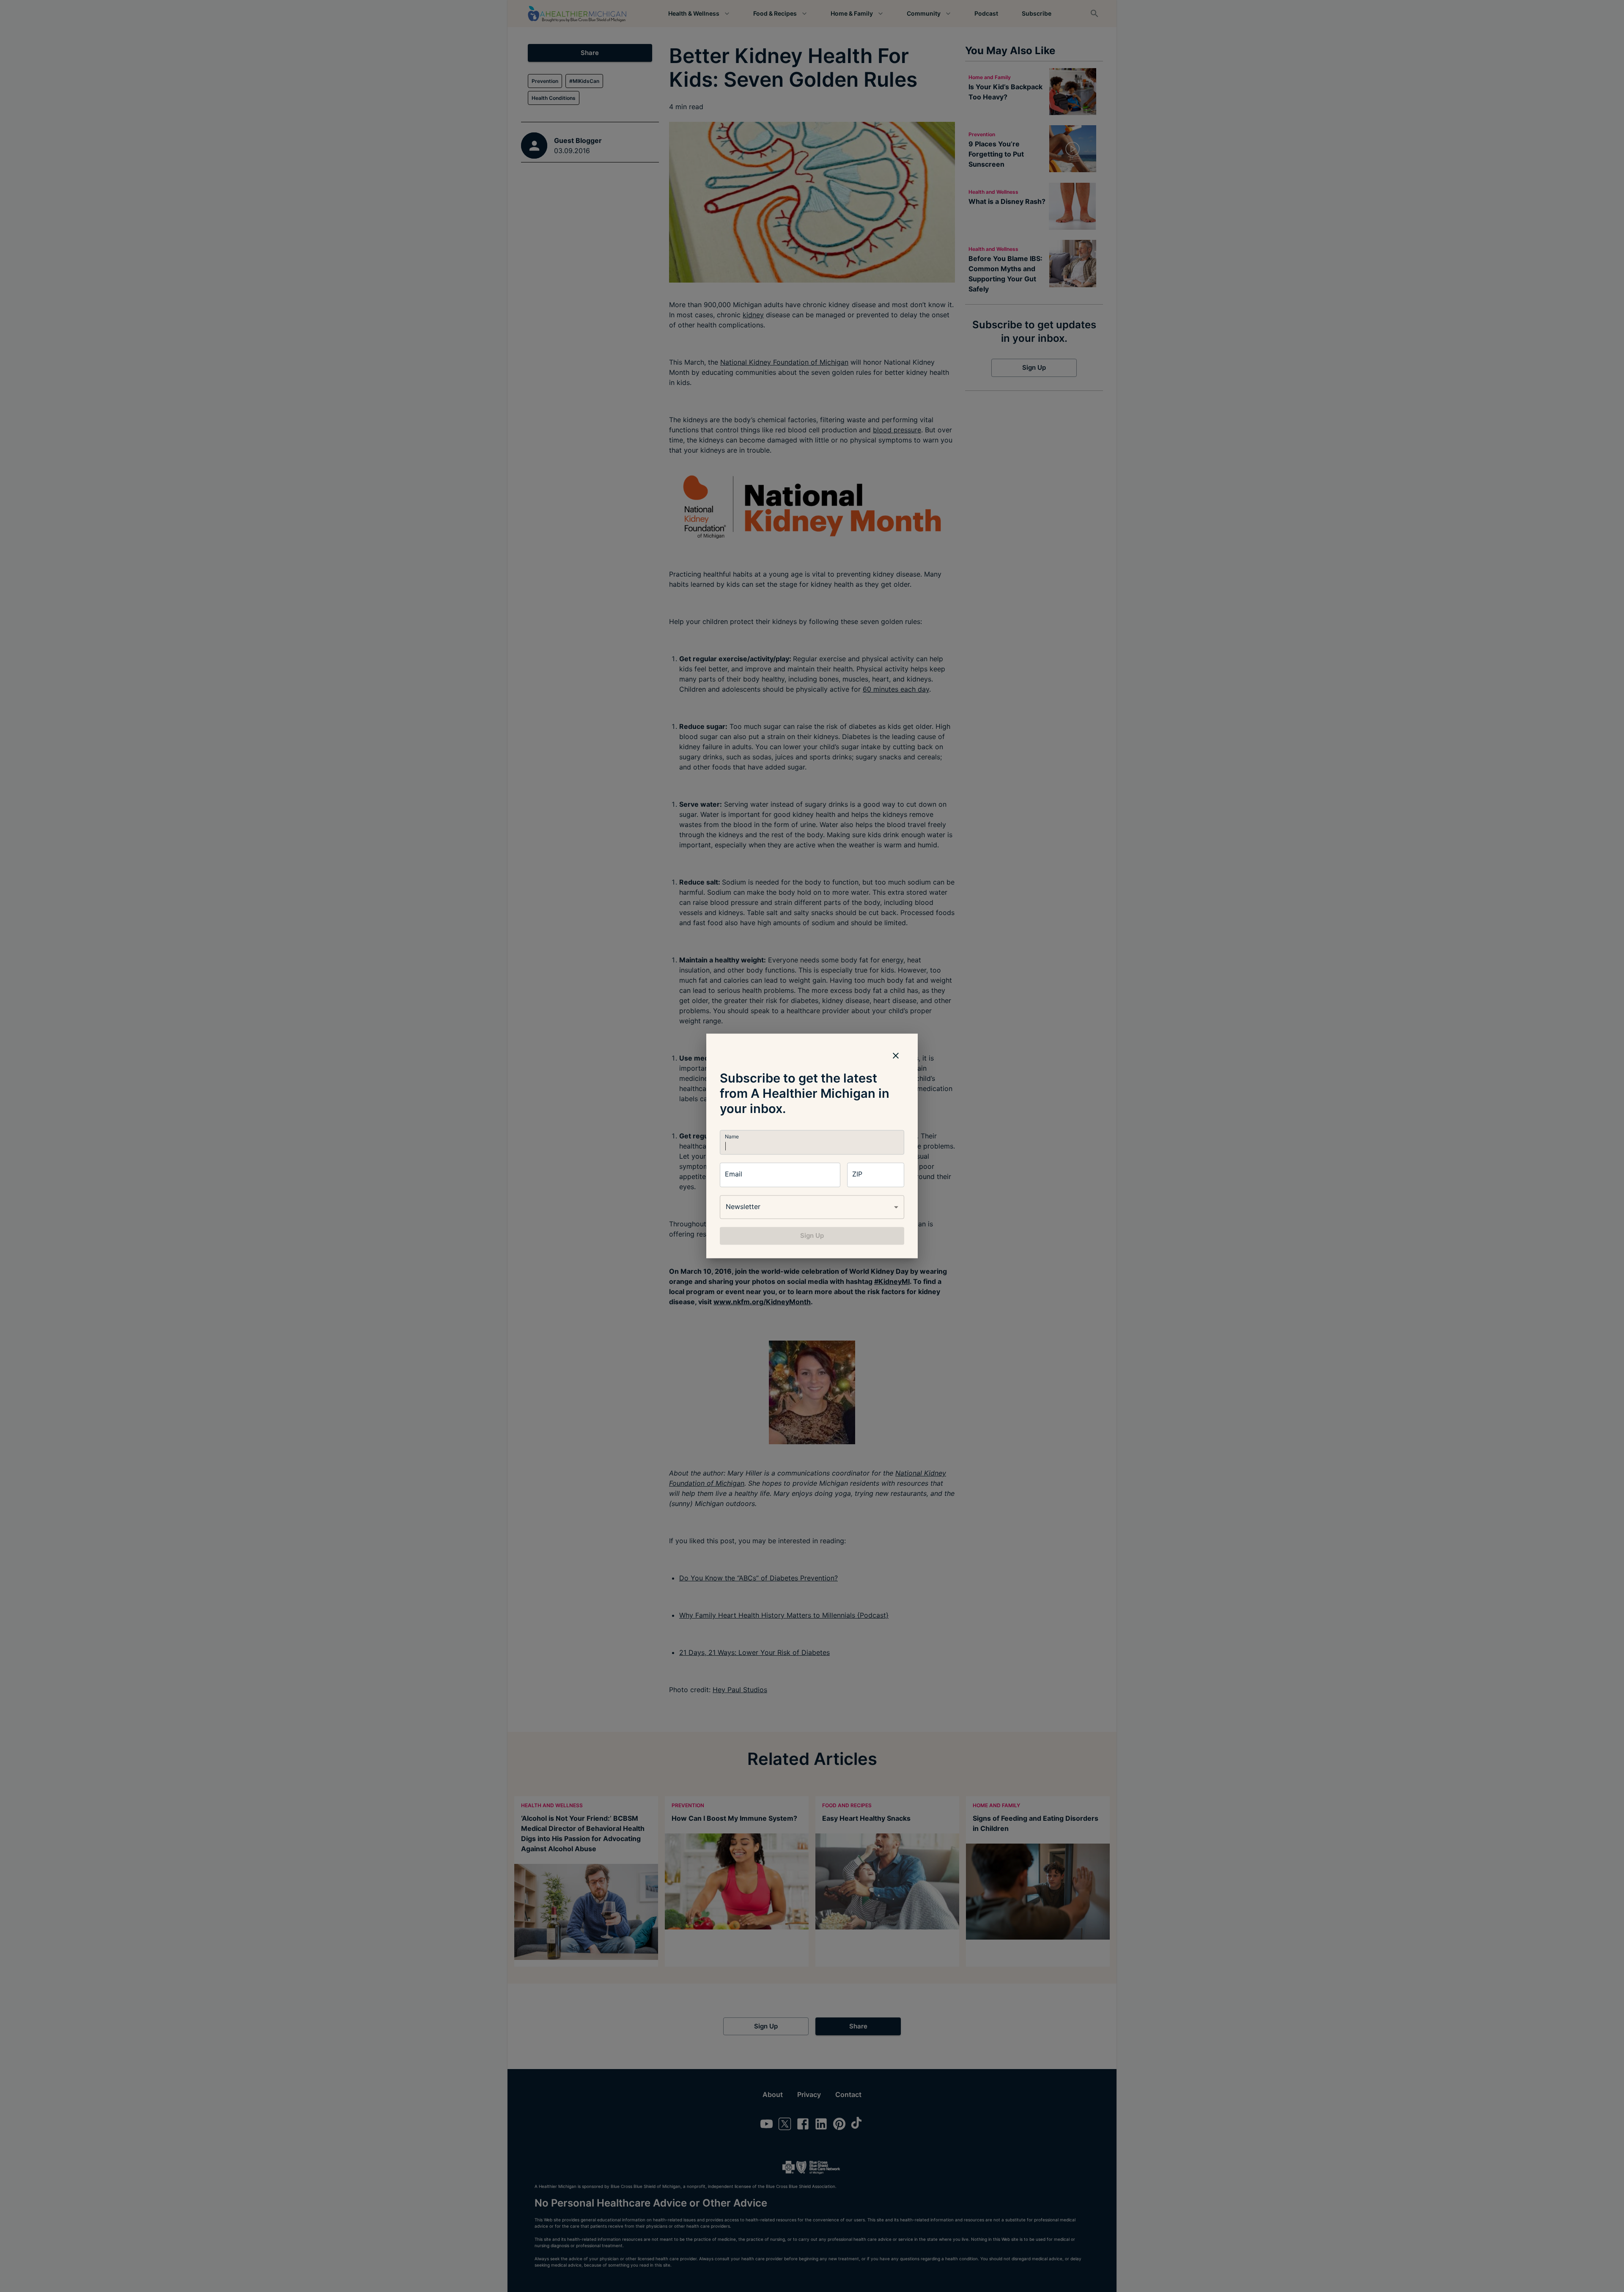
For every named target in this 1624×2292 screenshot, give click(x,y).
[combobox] (812, 1207)
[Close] (896, 1055)
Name (732, 1136)
